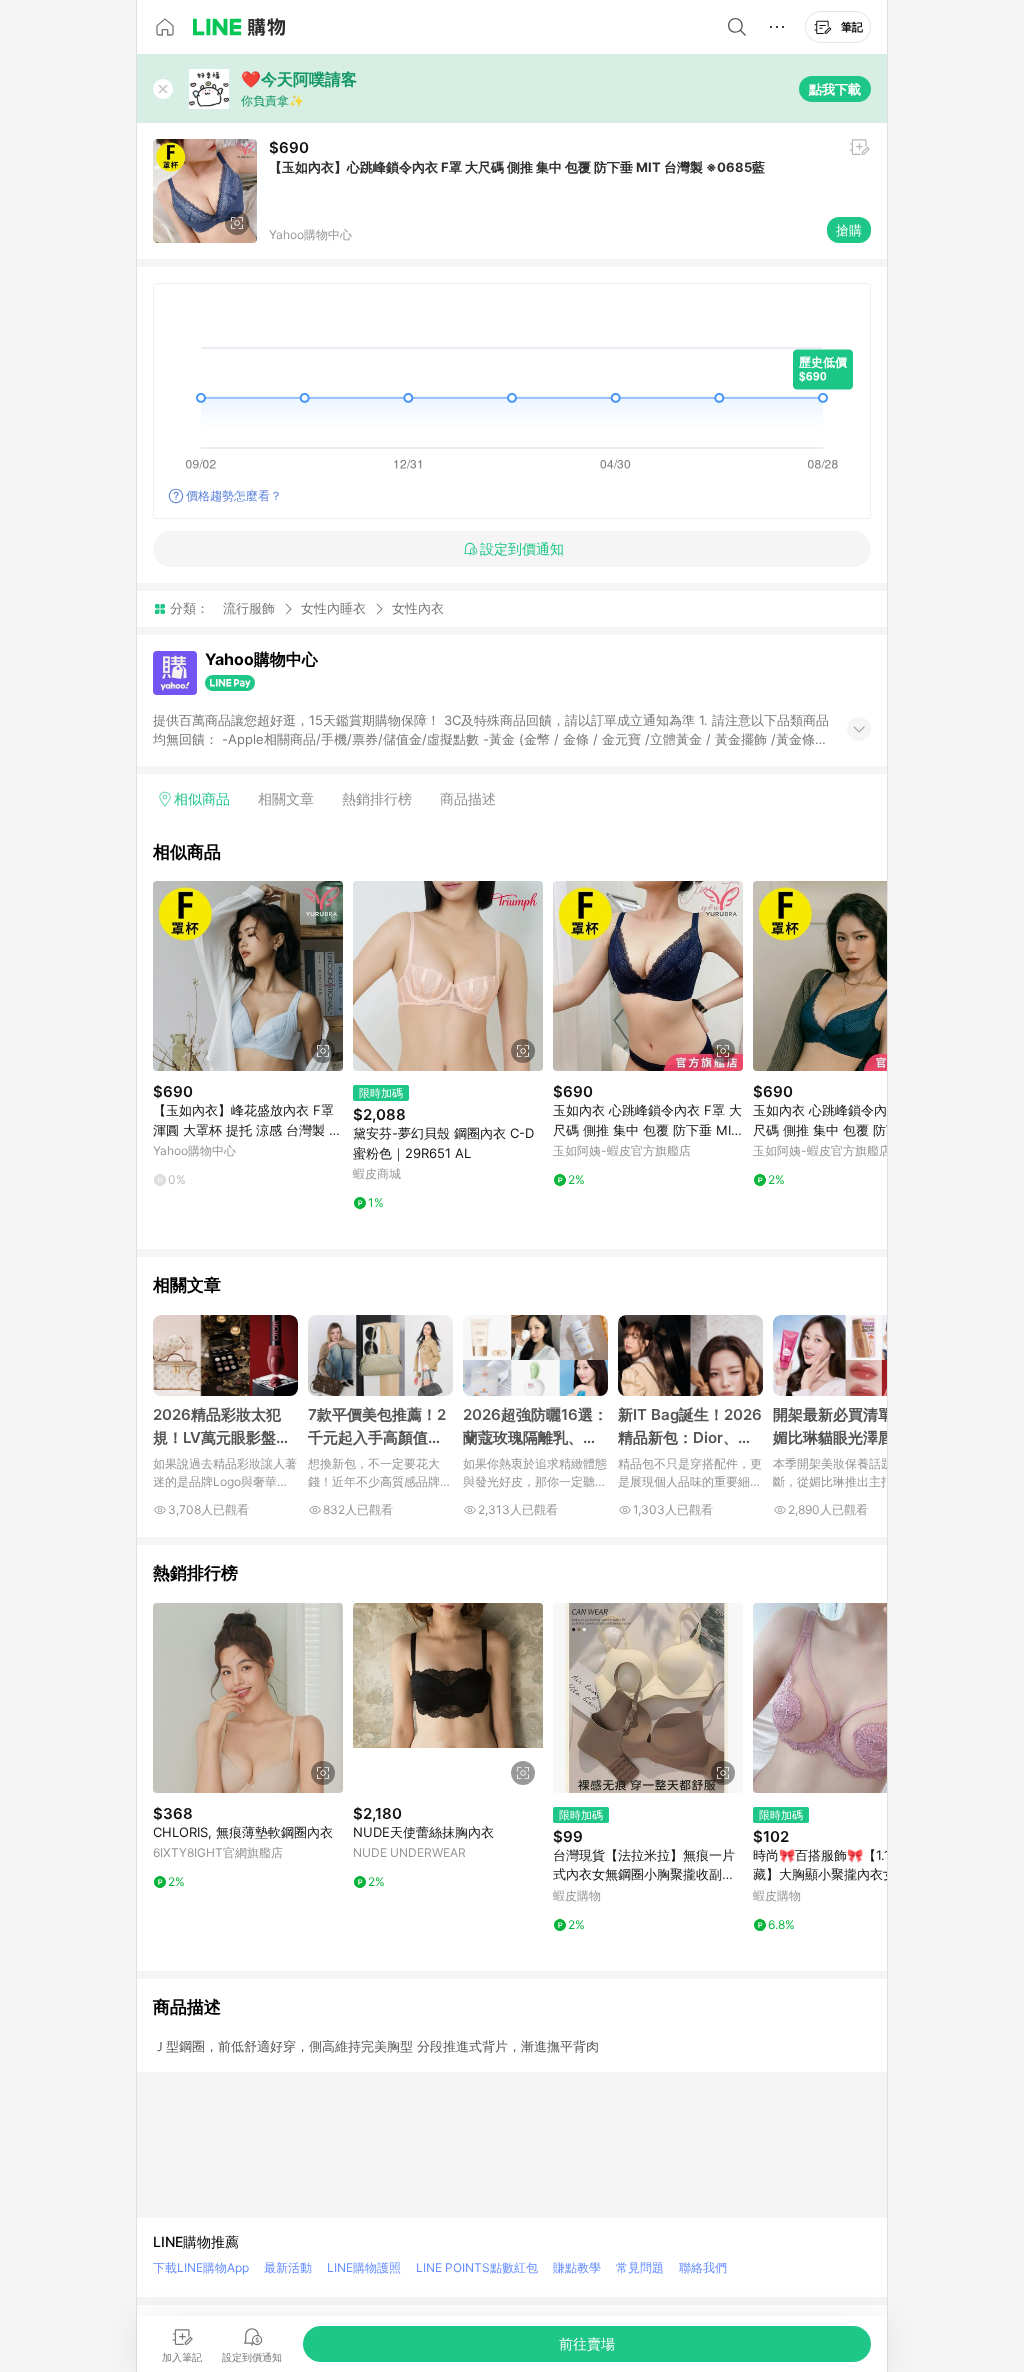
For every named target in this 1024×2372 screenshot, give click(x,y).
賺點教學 (577, 2267)
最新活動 (288, 2267)
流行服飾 (249, 608)
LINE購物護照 (364, 2267)
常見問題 (640, 2267)
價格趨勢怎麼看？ (234, 495)
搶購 (849, 230)
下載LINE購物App (201, 2267)
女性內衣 (418, 608)
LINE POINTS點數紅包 (477, 2267)
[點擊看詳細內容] (248, 976)
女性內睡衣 (333, 608)
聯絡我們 (703, 2267)
